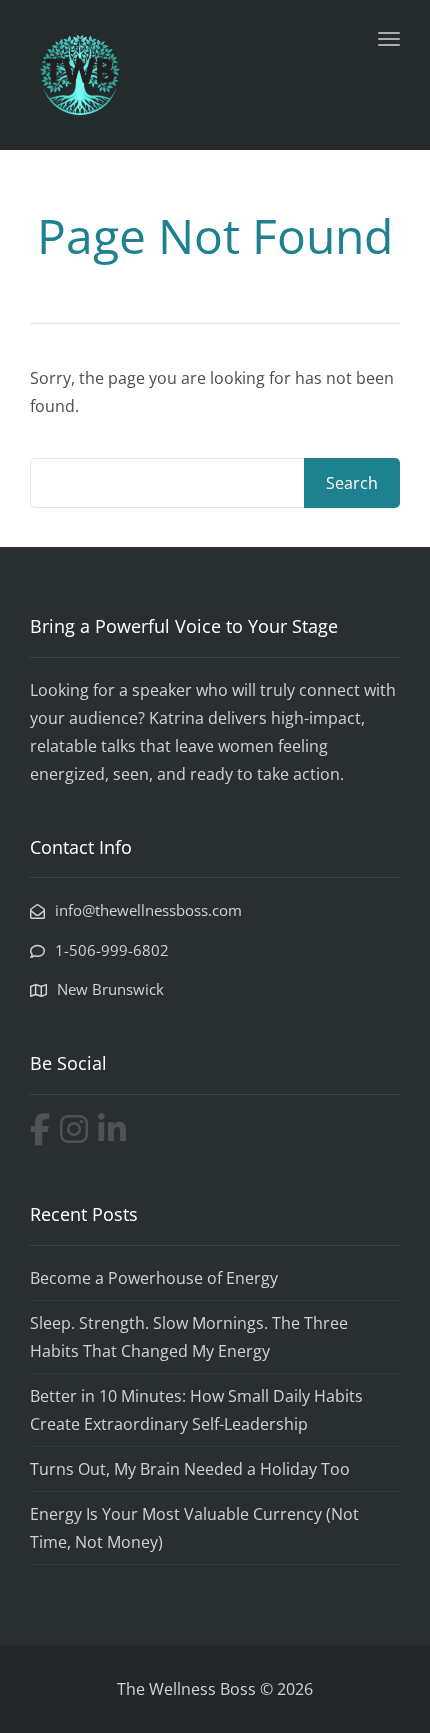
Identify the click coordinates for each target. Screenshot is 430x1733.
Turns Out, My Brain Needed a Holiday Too (190, 1469)
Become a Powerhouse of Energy (154, 1278)
